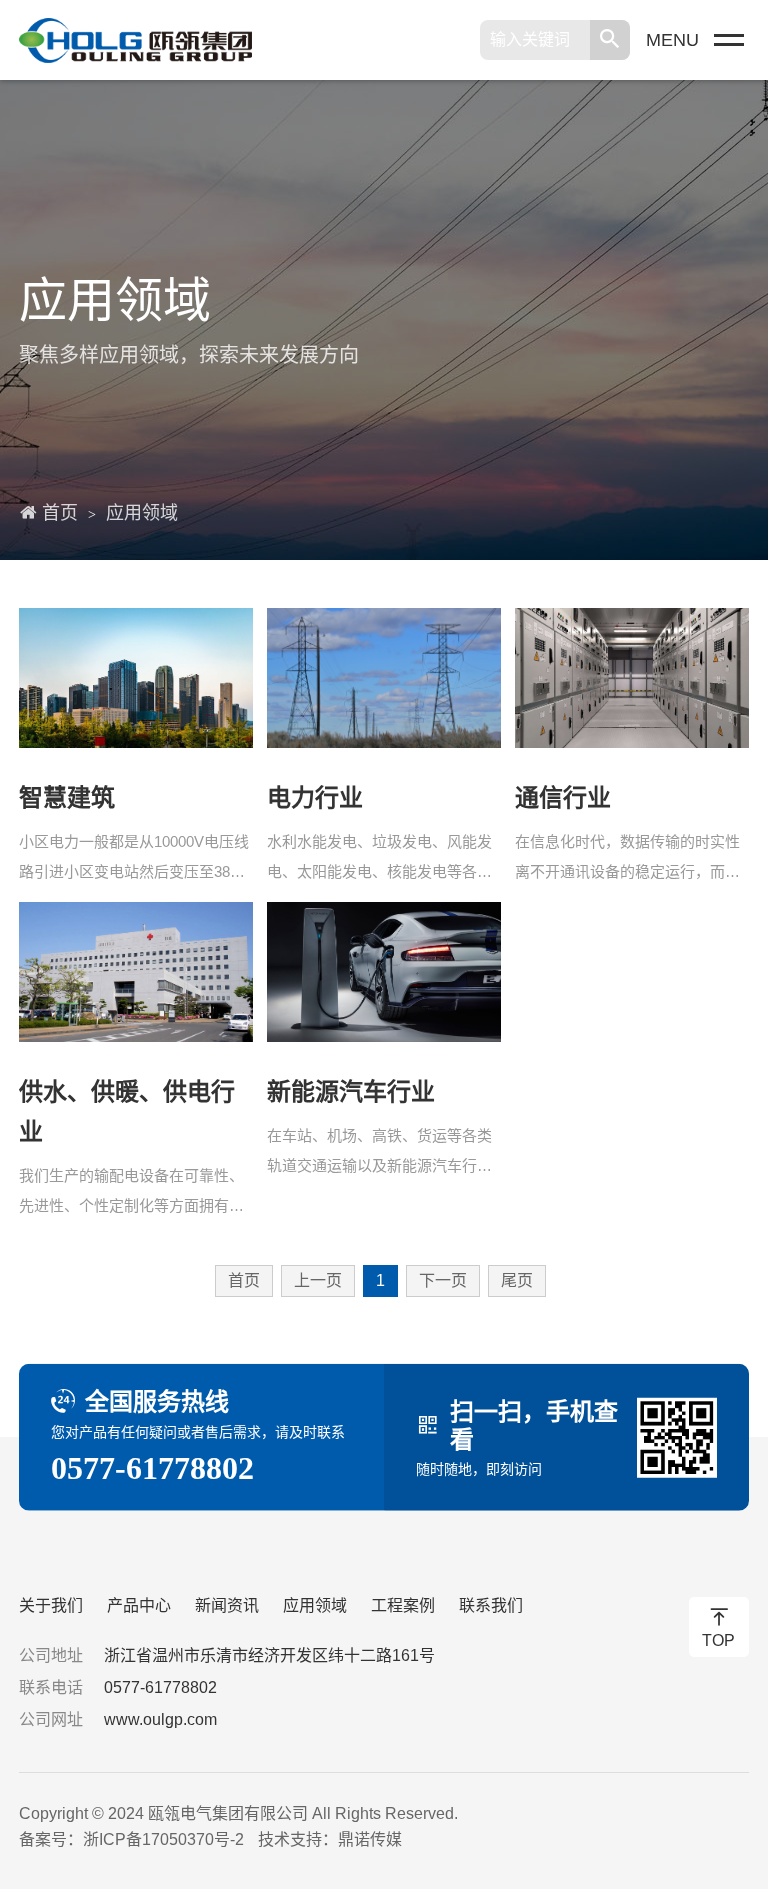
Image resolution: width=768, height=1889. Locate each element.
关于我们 (51, 1605)
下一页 (443, 1280)
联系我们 (491, 1605)
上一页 (318, 1280)
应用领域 (142, 513)
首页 (60, 513)
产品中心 (139, 1605)
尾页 (517, 1280)
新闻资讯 (227, 1605)
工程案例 (403, 1605)
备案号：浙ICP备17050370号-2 (131, 1839)
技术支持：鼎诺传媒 (330, 1839)
